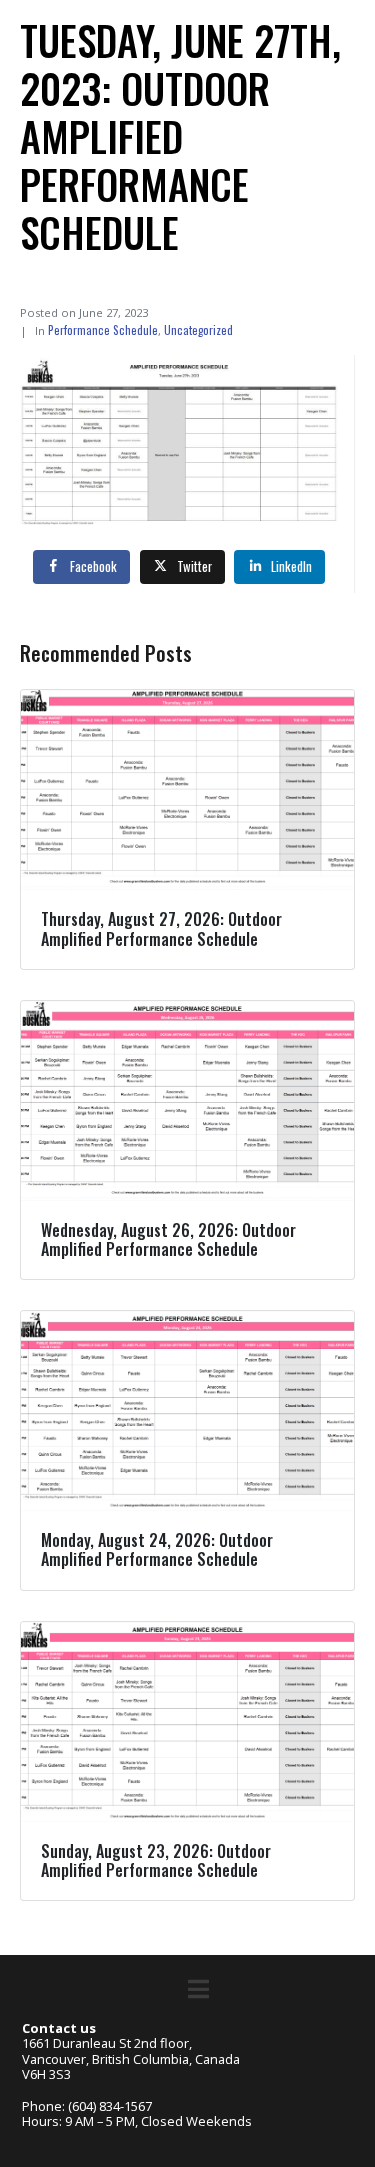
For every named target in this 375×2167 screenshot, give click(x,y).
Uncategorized (198, 329)
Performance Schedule (103, 329)
